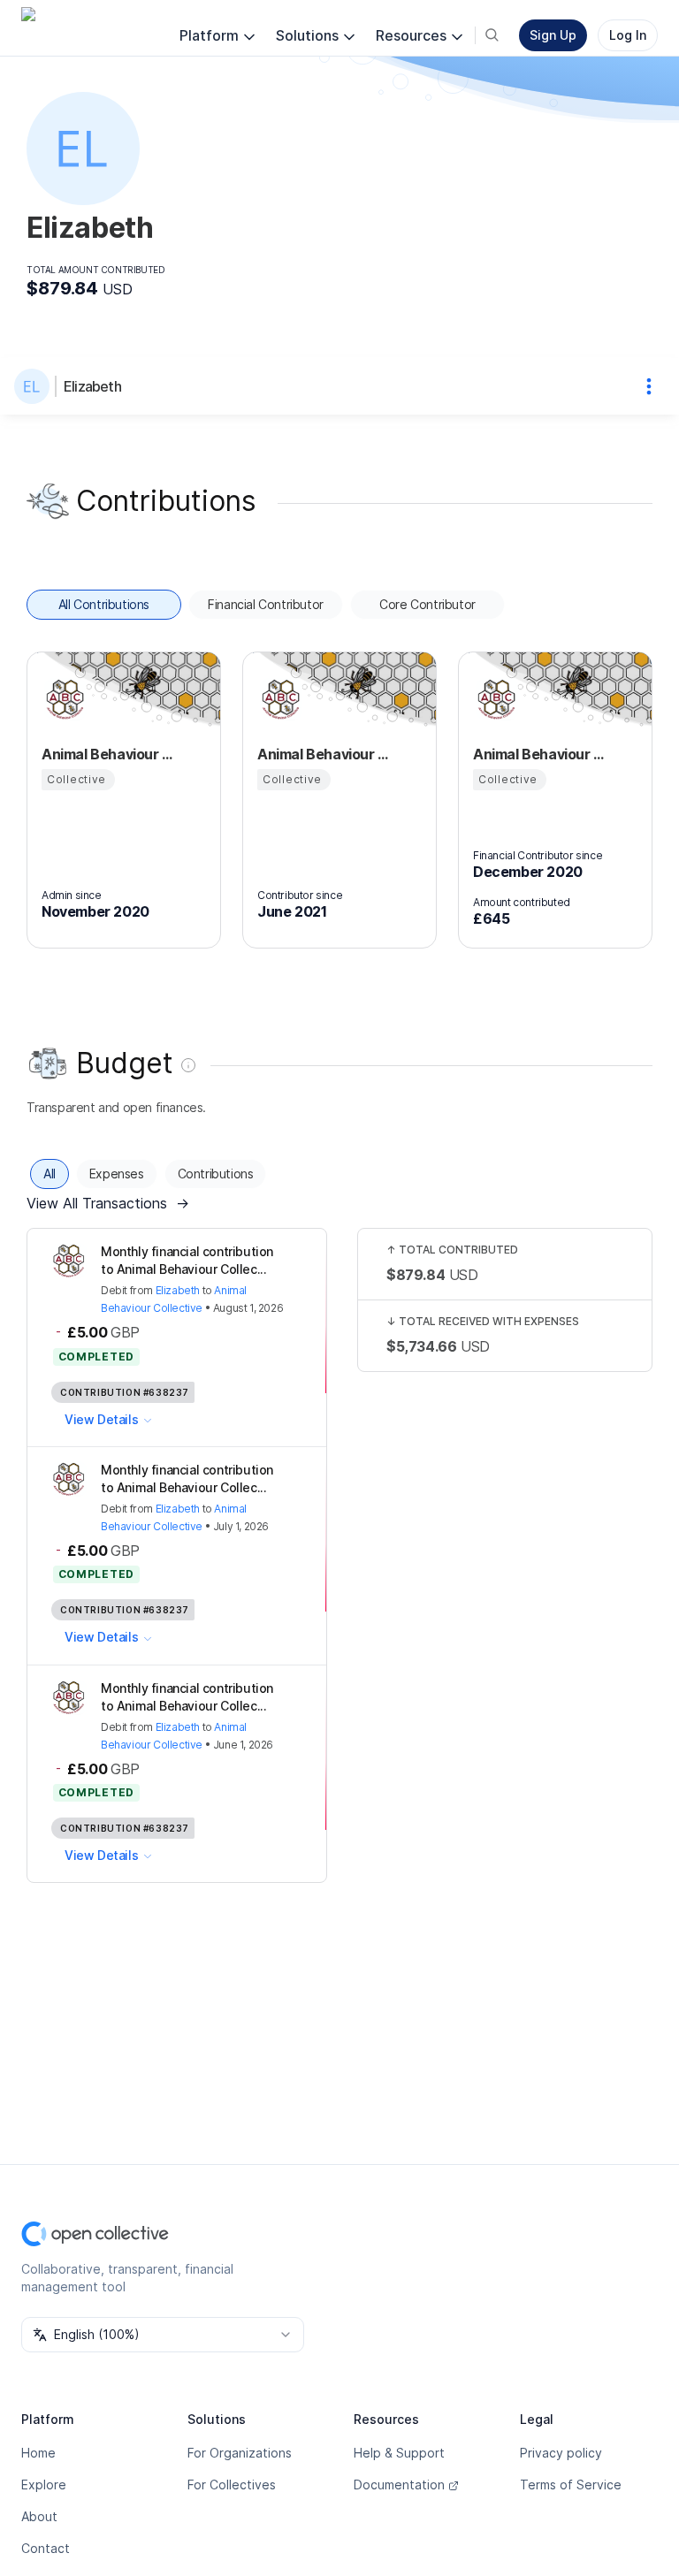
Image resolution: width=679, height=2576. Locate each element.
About (39, 2516)
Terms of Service (571, 2485)
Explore (44, 2485)
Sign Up (553, 35)
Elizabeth (92, 386)
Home (38, 2453)
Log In (628, 35)
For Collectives (232, 2485)
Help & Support (399, 2453)
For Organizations (240, 2453)
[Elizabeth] (35, 386)
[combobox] (163, 2335)
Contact (46, 2548)
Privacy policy (561, 2453)
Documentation (399, 2485)
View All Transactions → (108, 1203)
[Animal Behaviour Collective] (63, 699)
